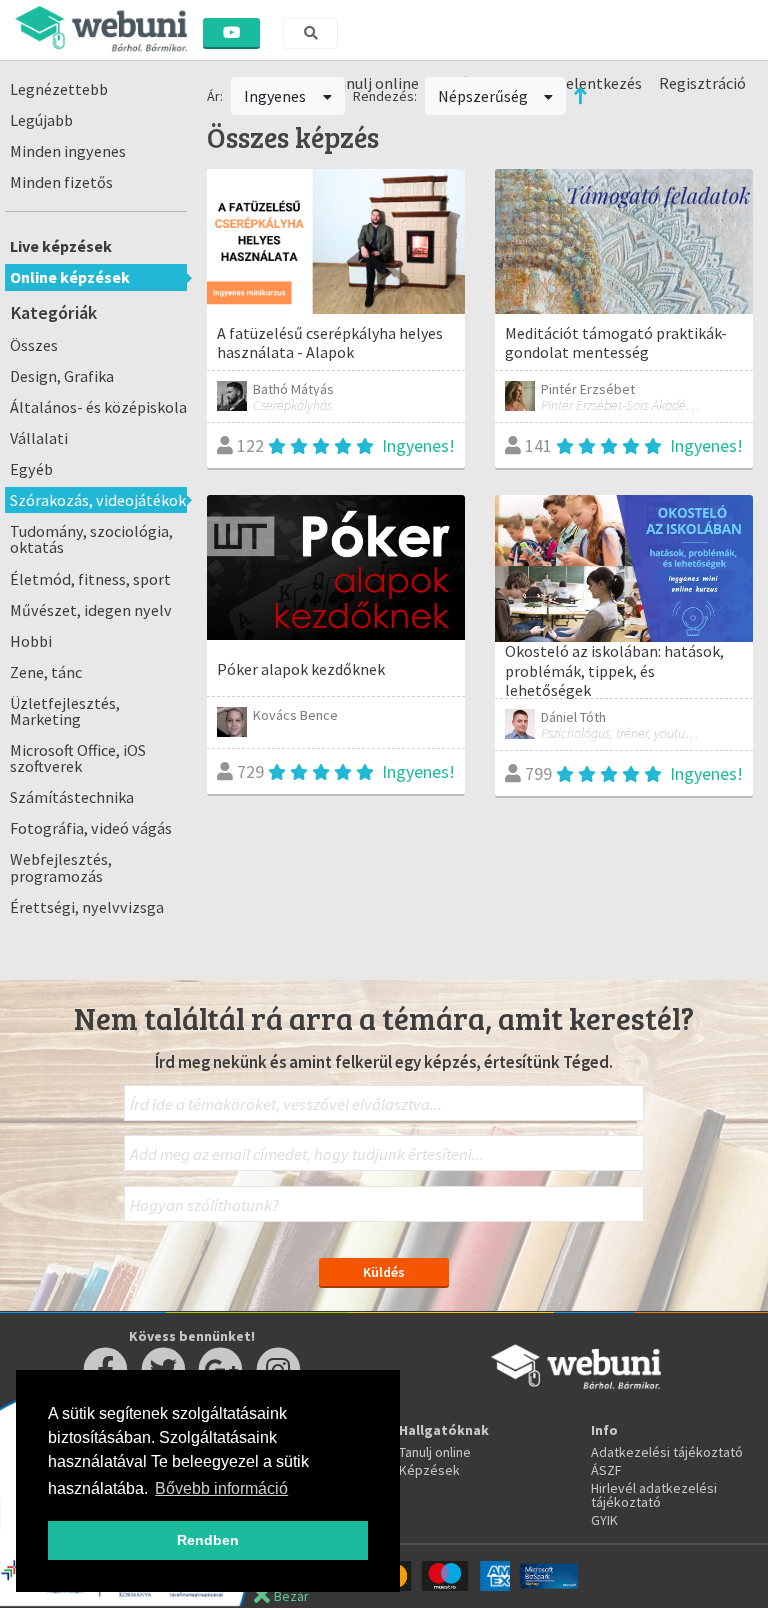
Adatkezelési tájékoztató (667, 1452)
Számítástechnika (72, 797)
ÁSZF (606, 1470)
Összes (34, 345)
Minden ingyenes (68, 151)
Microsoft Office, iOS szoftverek (78, 758)
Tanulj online (435, 1452)
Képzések (429, 1470)
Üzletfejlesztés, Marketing (65, 711)
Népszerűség (484, 96)
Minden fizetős (61, 182)
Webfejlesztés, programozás (61, 867)
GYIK (604, 1520)
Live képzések (61, 246)
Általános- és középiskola (98, 407)
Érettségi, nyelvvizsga (87, 907)
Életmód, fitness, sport (90, 579)
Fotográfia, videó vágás (91, 828)
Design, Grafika (62, 376)
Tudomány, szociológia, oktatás (91, 539)
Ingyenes (276, 96)
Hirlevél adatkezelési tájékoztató (654, 1495)
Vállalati (39, 438)
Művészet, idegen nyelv (91, 610)
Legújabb (41, 120)
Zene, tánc (46, 672)
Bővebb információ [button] (221, 1488)
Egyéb (31, 469)
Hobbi (31, 641)
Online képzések (70, 277)
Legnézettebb (59, 89)
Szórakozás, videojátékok (98, 500)
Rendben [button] (208, 1540)
